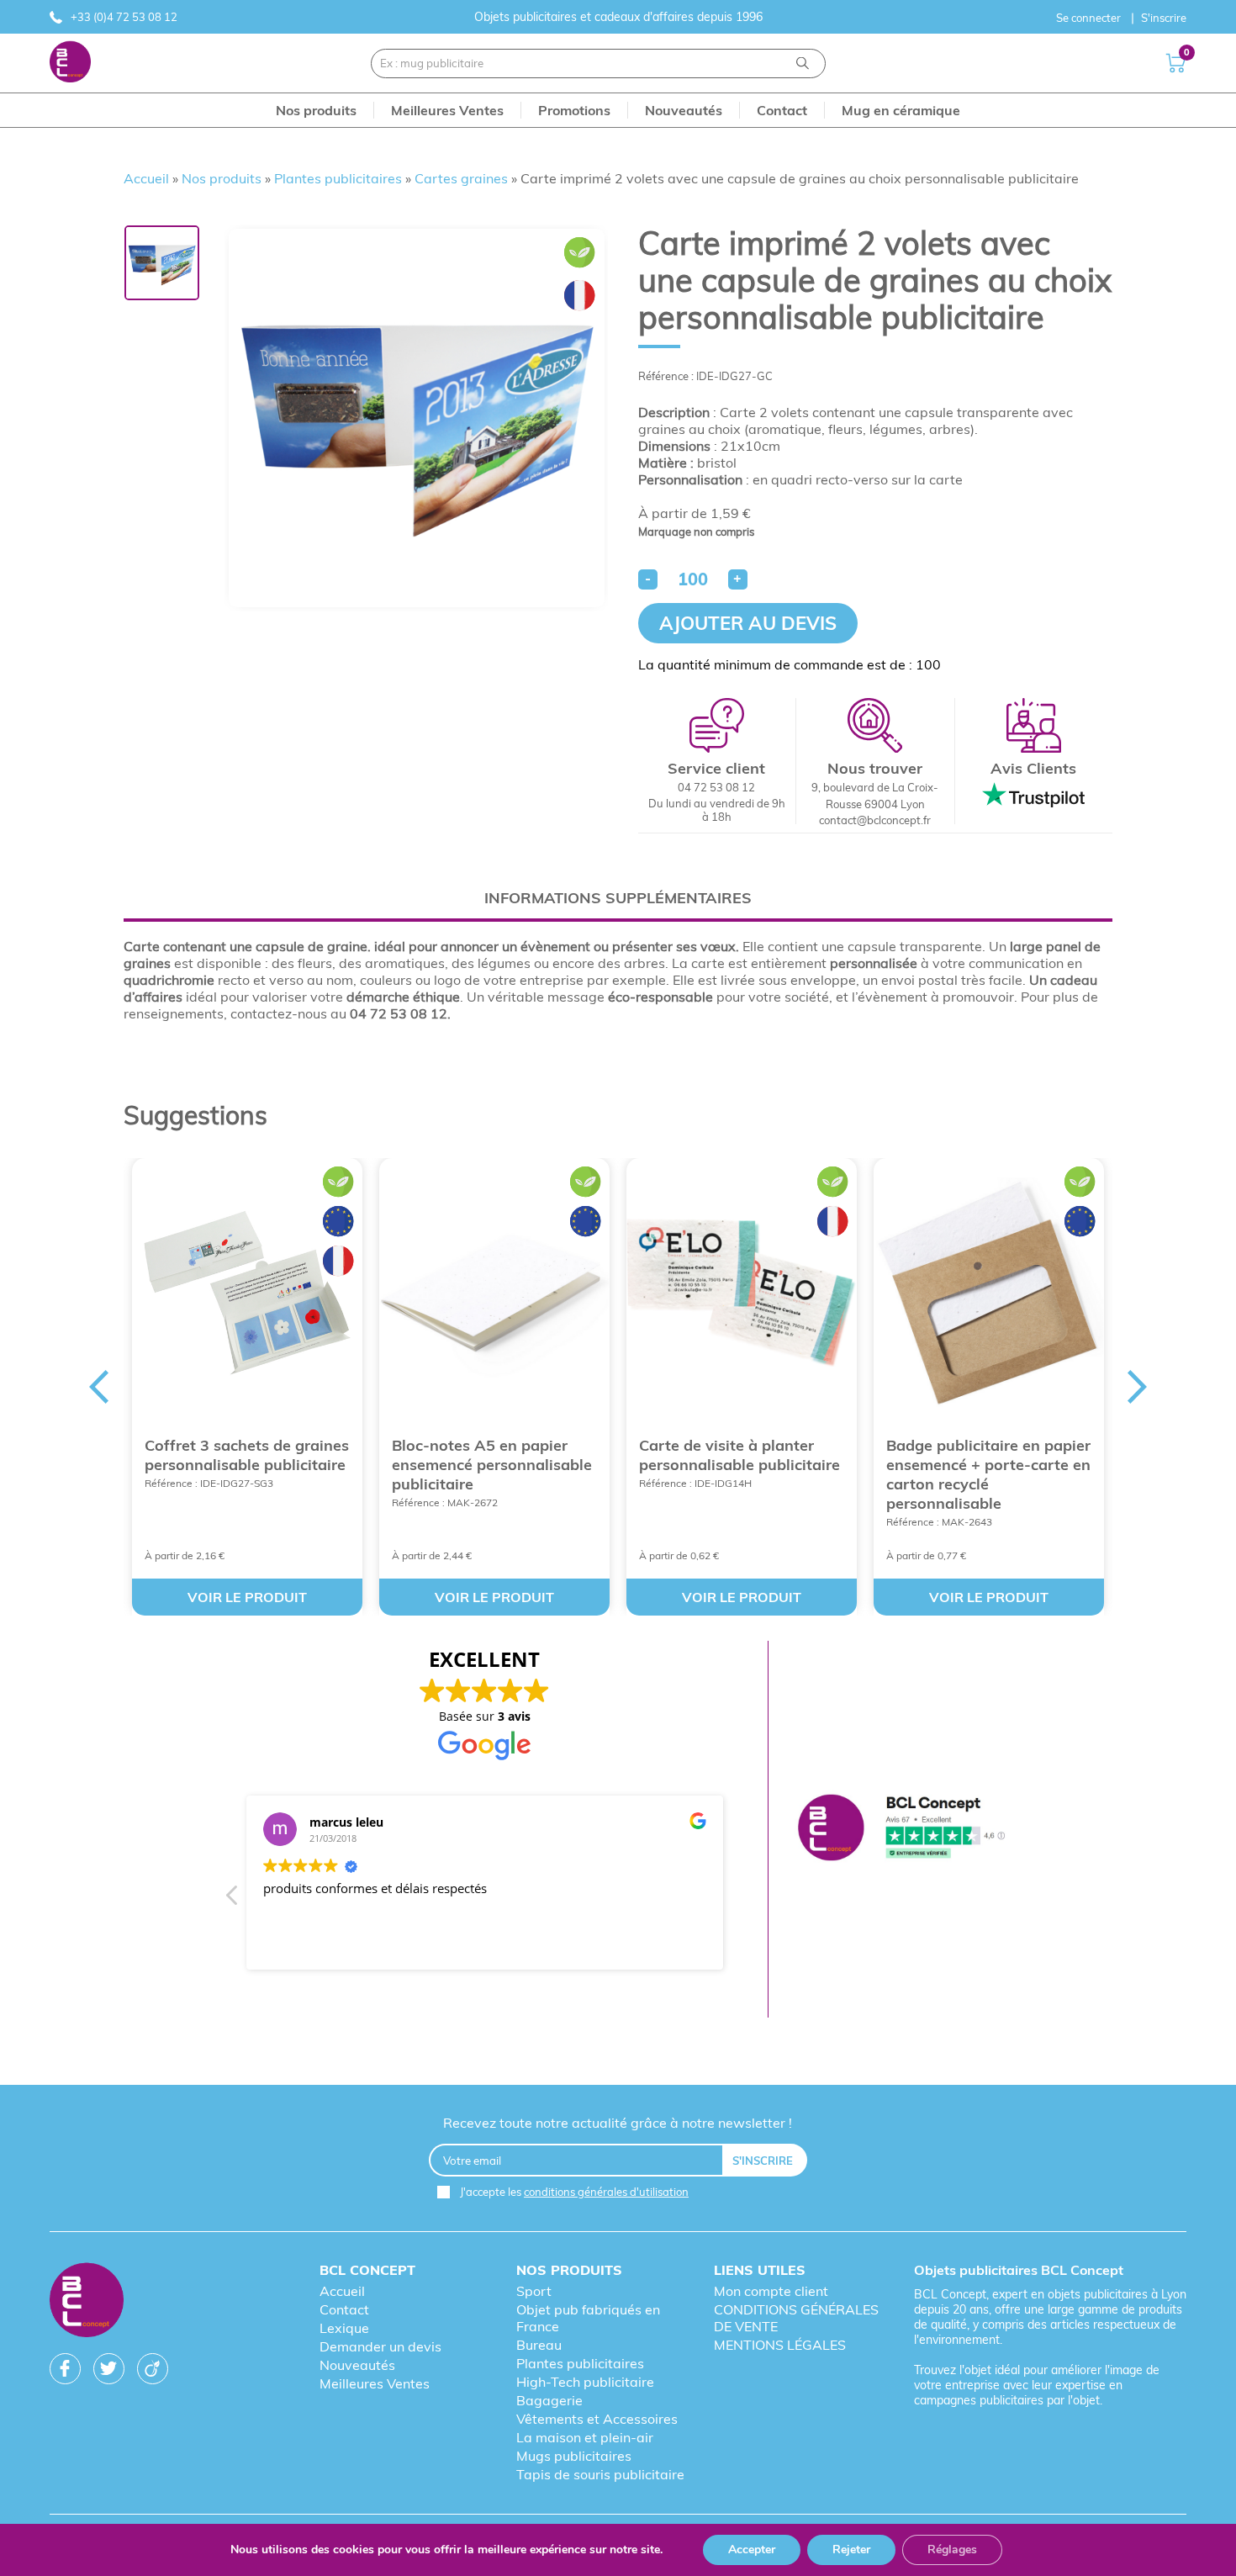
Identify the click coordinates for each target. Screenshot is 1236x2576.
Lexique (344, 2328)
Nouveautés (357, 2365)
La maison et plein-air (585, 2437)
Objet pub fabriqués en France (588, 2318)
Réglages (952, 2550)
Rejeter (851, 2550)
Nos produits (222, 178)
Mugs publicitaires (574, 2456)
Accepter (752, 2550)
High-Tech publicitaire (585, 2382)
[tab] (618, 898)
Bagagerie (549, 2400)
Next (1138, 1387)
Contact (344, 2309)
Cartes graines (461, 178)
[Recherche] (803, 63)
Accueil (146, 178)
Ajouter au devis (748, 623)
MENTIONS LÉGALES (780, 2345)
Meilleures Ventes (375, 2383)
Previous (98, 1387)
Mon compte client (771, 2291)
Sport (534, 2291)
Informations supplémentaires (618, 898)
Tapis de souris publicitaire (600, 2474)
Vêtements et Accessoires (597, 2419)
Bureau (539, 2345)
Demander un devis (380, 2346)
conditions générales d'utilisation (606, 2192)
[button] (233, 1900)
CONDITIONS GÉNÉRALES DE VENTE (796, 2318)
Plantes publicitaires (338, 178)
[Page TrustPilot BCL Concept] (902, 1829)
